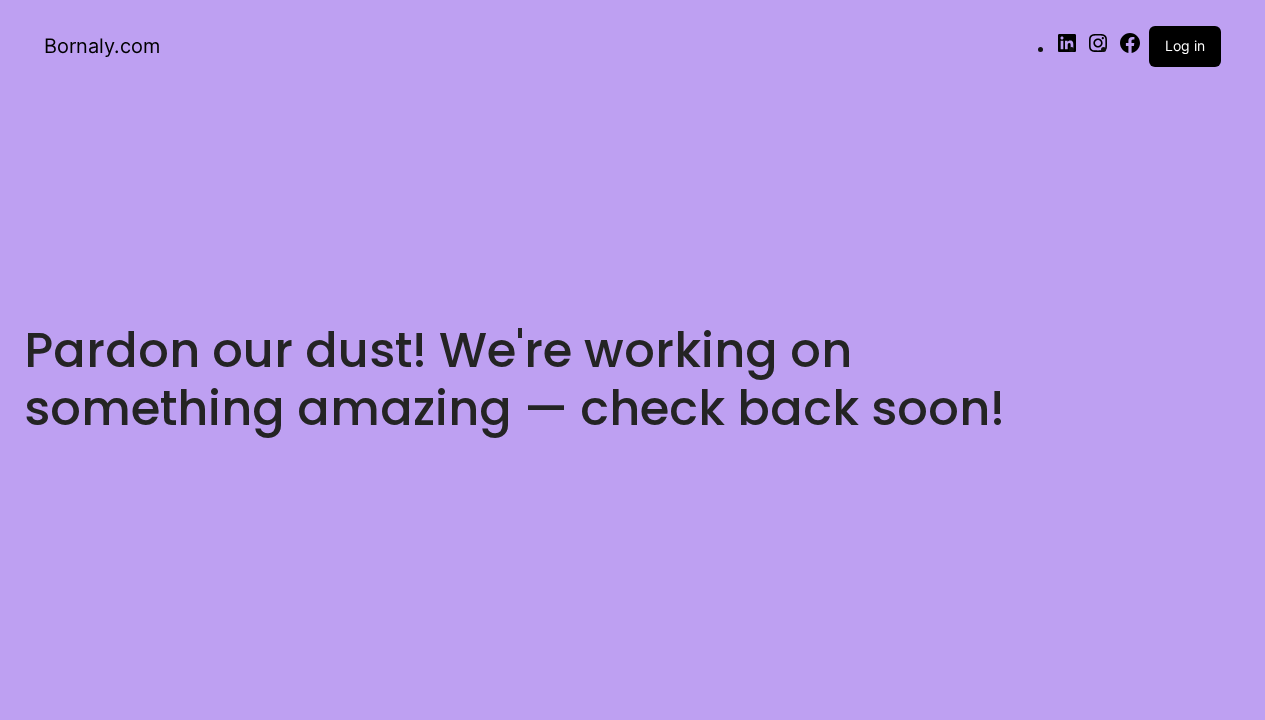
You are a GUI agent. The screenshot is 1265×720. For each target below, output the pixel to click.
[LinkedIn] (1067, 49)
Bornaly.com (102, 46)
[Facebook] (1130, 49)
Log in (1185, 45)
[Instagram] (1098, 49)
